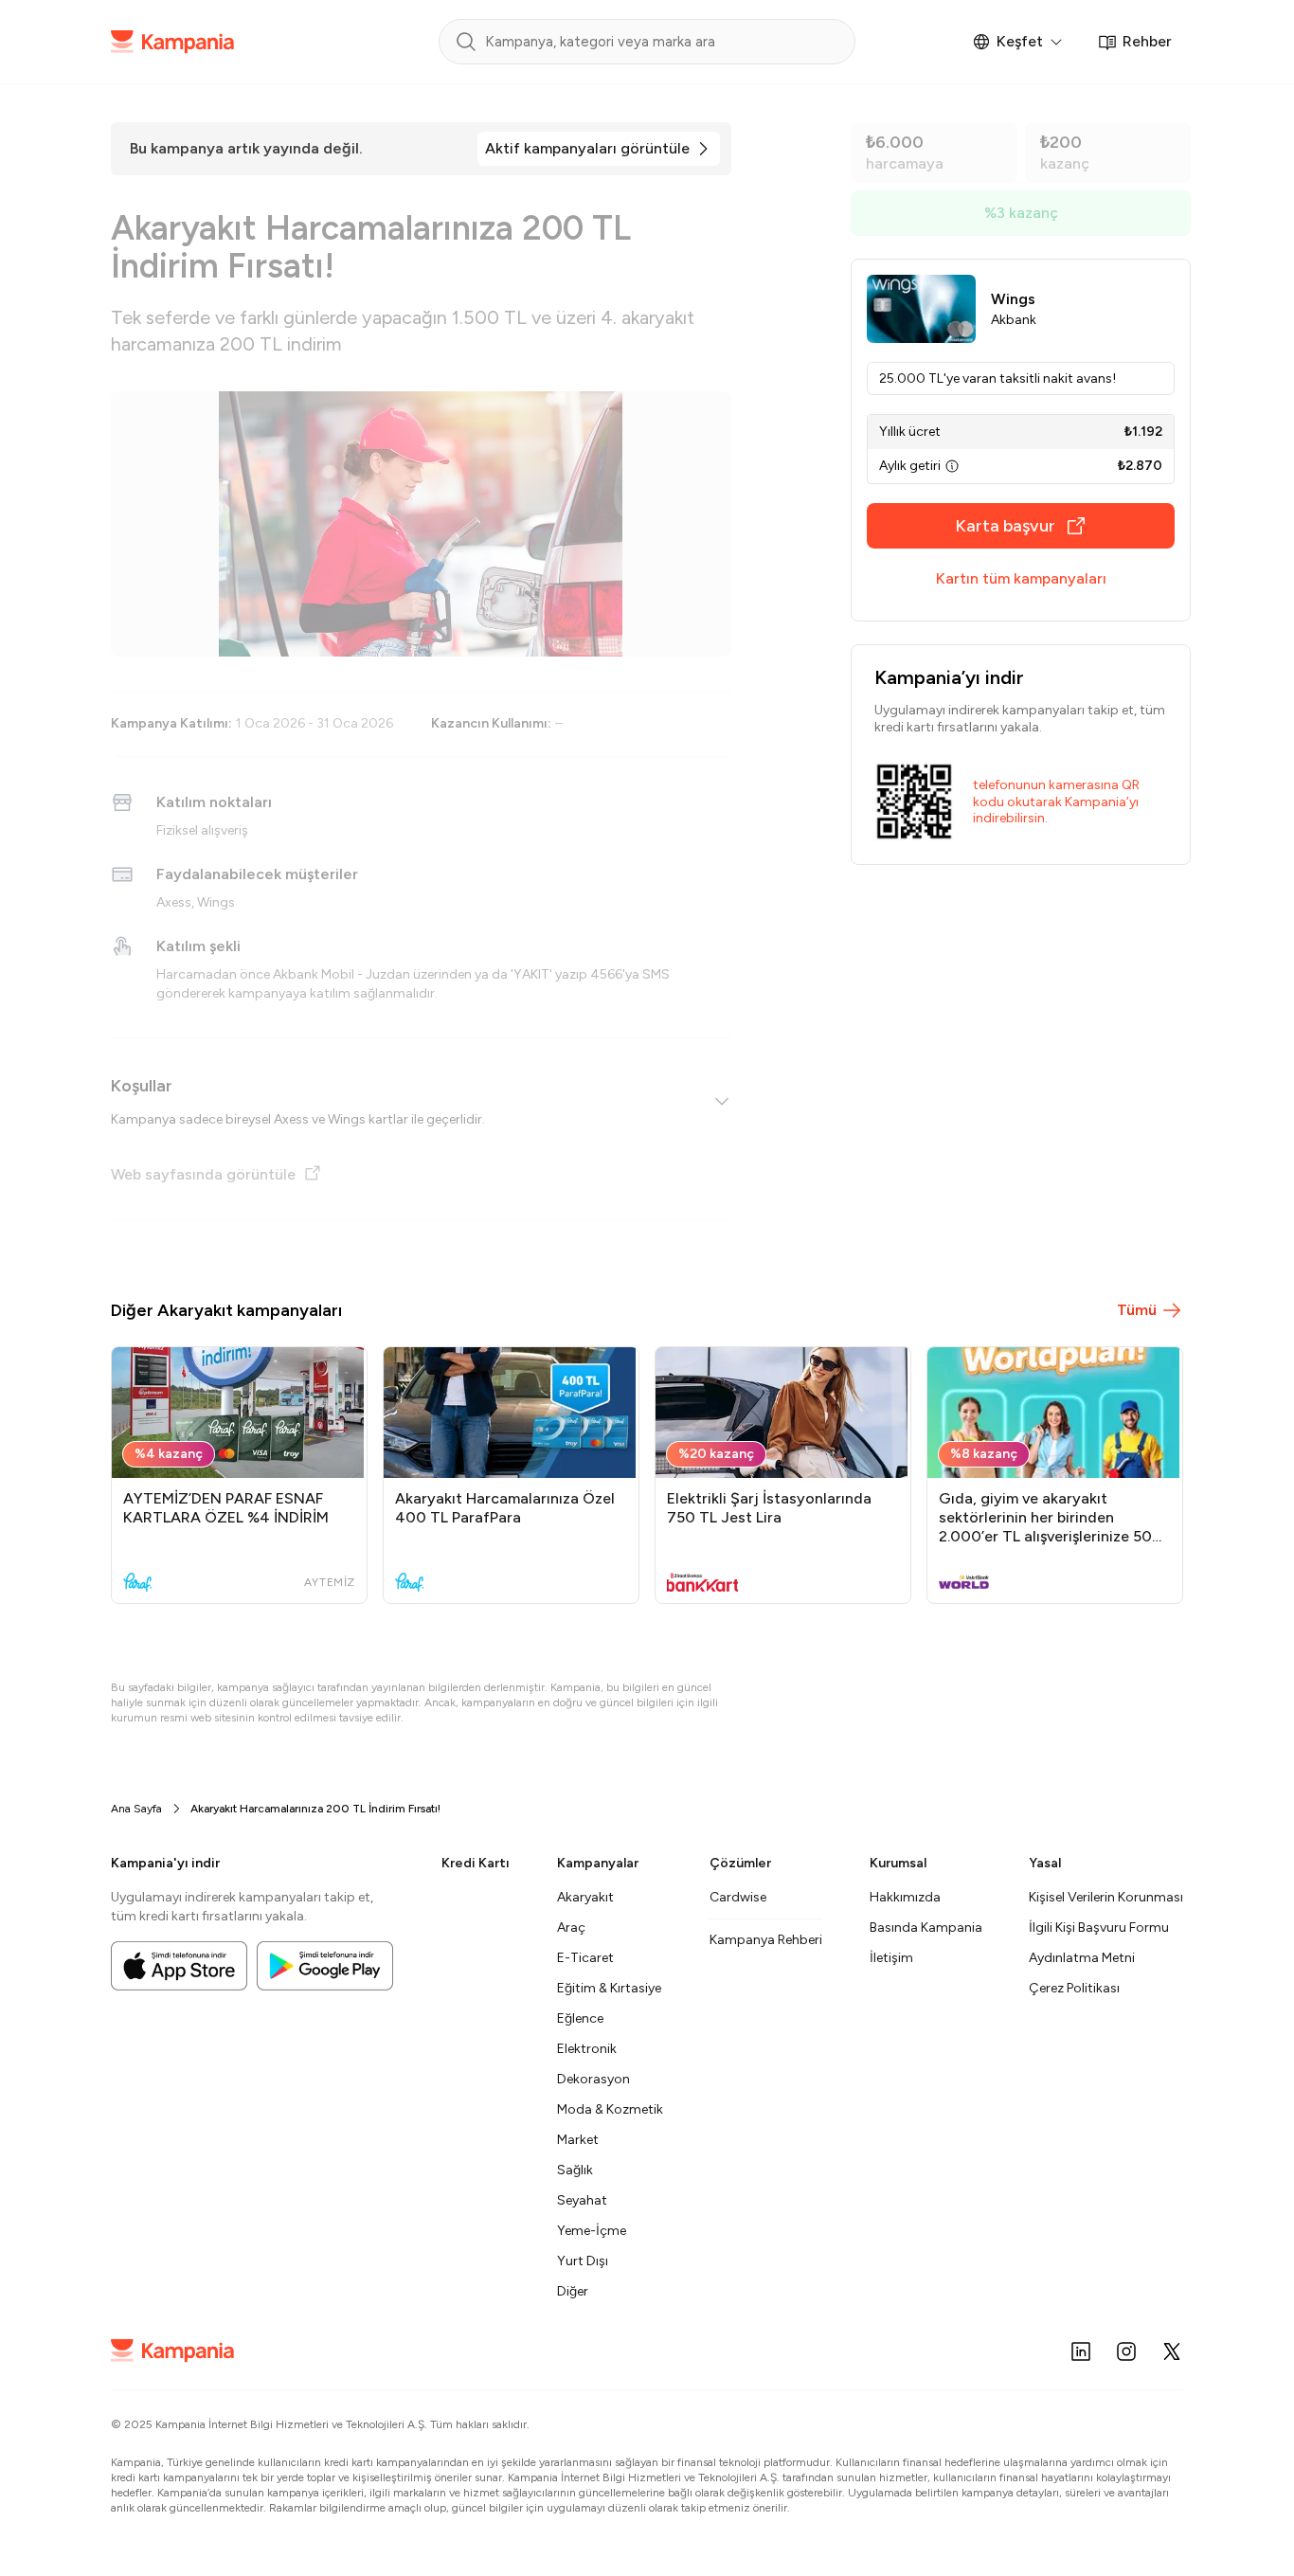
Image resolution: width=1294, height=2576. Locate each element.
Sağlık (575, 2170)
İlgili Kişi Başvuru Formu (1099, 1927)
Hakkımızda (905, 1897)
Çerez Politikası (1074, 1988)
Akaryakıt (585, 1897)
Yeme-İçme (592, 2231)
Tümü (1137, 1310)
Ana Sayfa (136, 1809)
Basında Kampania (926, 1927)
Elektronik (587, 2049)
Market (578, 2140)
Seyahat (582, 2200)
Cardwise (738, 1897)
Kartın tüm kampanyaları (1021, 578)
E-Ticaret (585, 1958)
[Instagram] (1126, 2351)
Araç (571, 1927)
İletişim (891, 1958)
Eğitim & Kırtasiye (609, 1988)
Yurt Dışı (583, 2261)
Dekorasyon (593, 2079)
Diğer (573, 2291)
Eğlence (580, 2018)
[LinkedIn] (1081, 2351)
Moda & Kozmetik (610, 2109)
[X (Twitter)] (1172, 2351)
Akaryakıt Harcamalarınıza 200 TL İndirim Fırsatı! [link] (315, 1809)
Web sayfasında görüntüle (203, 1174)
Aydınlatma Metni (1082, 1958)
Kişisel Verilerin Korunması (1106, 1897)
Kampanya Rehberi (766, 1940)
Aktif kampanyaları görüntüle (587, 148)
